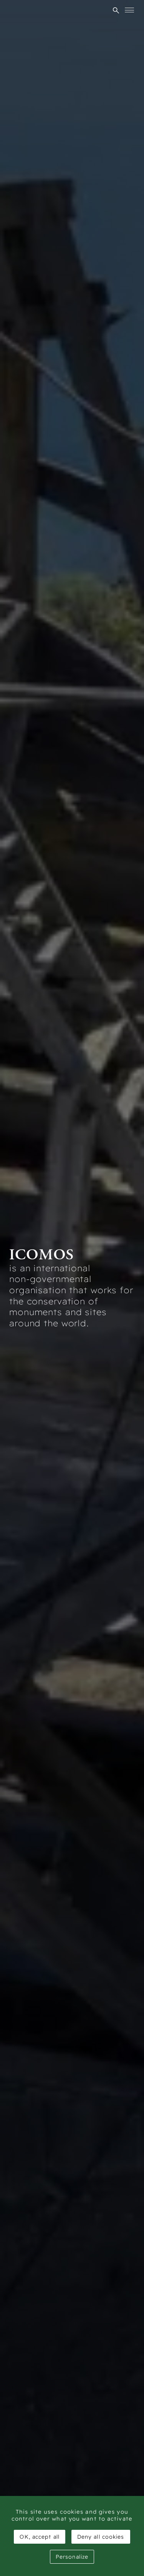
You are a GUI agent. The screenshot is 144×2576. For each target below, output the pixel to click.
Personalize (72, 2557)
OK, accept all (39, 2537)
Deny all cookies (101, 2537)
